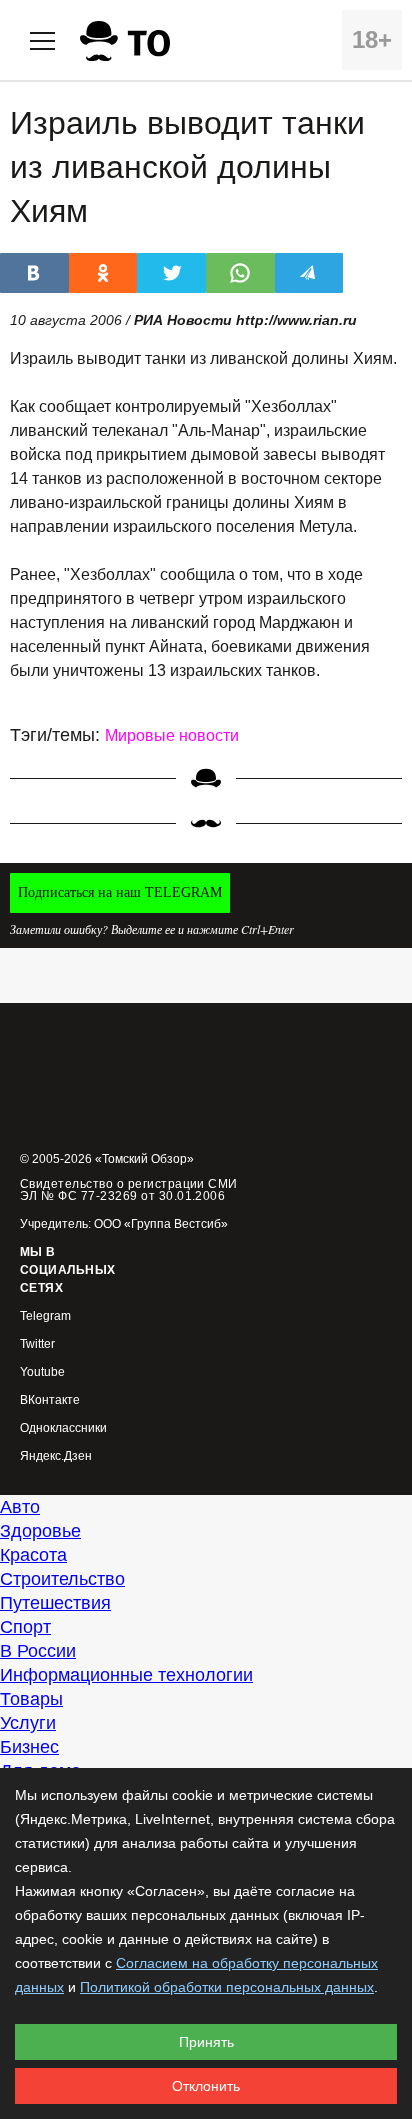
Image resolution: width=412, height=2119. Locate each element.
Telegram (45, 1316)
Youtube (42, 1372)
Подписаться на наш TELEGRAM (120, 892)
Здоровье (40, 1531)
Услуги (28, 1723)
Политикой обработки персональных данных (227, 1987)
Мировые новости (172, 735)
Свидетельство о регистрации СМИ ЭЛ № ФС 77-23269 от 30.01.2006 (129, 1190)
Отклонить (206, 2086)
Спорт (25, 1627)
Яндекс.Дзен (56, 1456)
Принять (206, 2042)
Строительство (62, 1579)
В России (38, 1651)
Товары (31, 1699)
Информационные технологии (126, 1675)
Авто (20, 1507)
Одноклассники (63, 1428)
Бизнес (29, 1747)
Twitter (37, 1344)
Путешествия (55, 1603)
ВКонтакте (50, 1400)
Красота (33, 1555)
